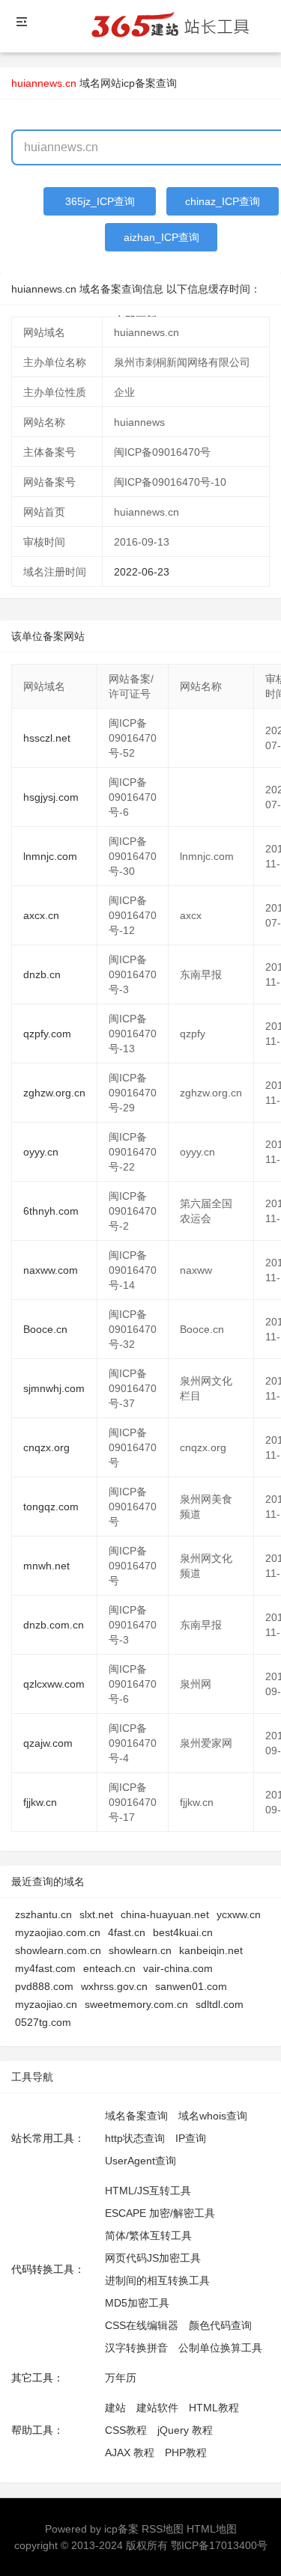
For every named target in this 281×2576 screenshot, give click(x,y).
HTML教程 (214, 2408)
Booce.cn (45, 1329)
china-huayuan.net (165, 1914)
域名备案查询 (136, 2116)
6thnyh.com (51, 1211)
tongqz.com (51, 1507)
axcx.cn (41, 915)
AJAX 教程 (130, 2453)
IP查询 (191, 2138)
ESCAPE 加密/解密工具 (160, 2213)
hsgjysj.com (51, 797)
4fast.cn (127, 1932)
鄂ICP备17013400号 (219, 2545)
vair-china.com (178, 1968)
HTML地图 (212, 2529)
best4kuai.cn (183, 1932)
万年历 (121, 2378)
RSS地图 (163, 2529)
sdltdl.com (220, 2004)
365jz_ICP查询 (100, 201)
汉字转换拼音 (136, 2348)
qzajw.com (48, 1743)
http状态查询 (135, 2138)
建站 (115, 2408)
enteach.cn (109, 1968)
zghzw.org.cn (54, 1093)
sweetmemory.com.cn (136, 2004)
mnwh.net (46, 1566)
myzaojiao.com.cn (58, 1932)
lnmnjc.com (50, 856)
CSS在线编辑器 (142, 2325)
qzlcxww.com (54, 1684)
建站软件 (157, 2408)
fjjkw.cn (40, 1802)
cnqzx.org (46, 1447)
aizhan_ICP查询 (161, 237)
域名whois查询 (213, 2116)
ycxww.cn (239, 1914)
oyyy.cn (41, 1152)
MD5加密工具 (137, 2303)
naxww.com (51, 1270)
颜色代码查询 (220, 2325)
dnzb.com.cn (54, 1625)
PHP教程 (186, 2453)
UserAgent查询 (140, 2161)
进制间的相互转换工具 (157, 2280)
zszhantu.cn (43, 1914)
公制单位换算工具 (220, 2348)
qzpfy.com (47, 1034)
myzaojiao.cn (46, 2004)
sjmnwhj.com (54, 1388)
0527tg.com (43, 2022)
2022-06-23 (142, 572)
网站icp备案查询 (139, 83)
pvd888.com (44, 1986)
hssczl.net (47, 738)
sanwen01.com (191, 1986)
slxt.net (96, 1914)
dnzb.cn (42, 974)
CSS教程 (126, 2430)
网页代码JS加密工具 (153, 2258)
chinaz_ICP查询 (223, 201)
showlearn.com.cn (58, 1950)
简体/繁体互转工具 (148, 2235)
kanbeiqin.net (211, 1950)
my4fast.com (45, 1968)
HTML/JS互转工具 (148, 2191)
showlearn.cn (140, 1950)
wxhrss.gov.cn (114, 1986)
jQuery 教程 (185, 2430)
